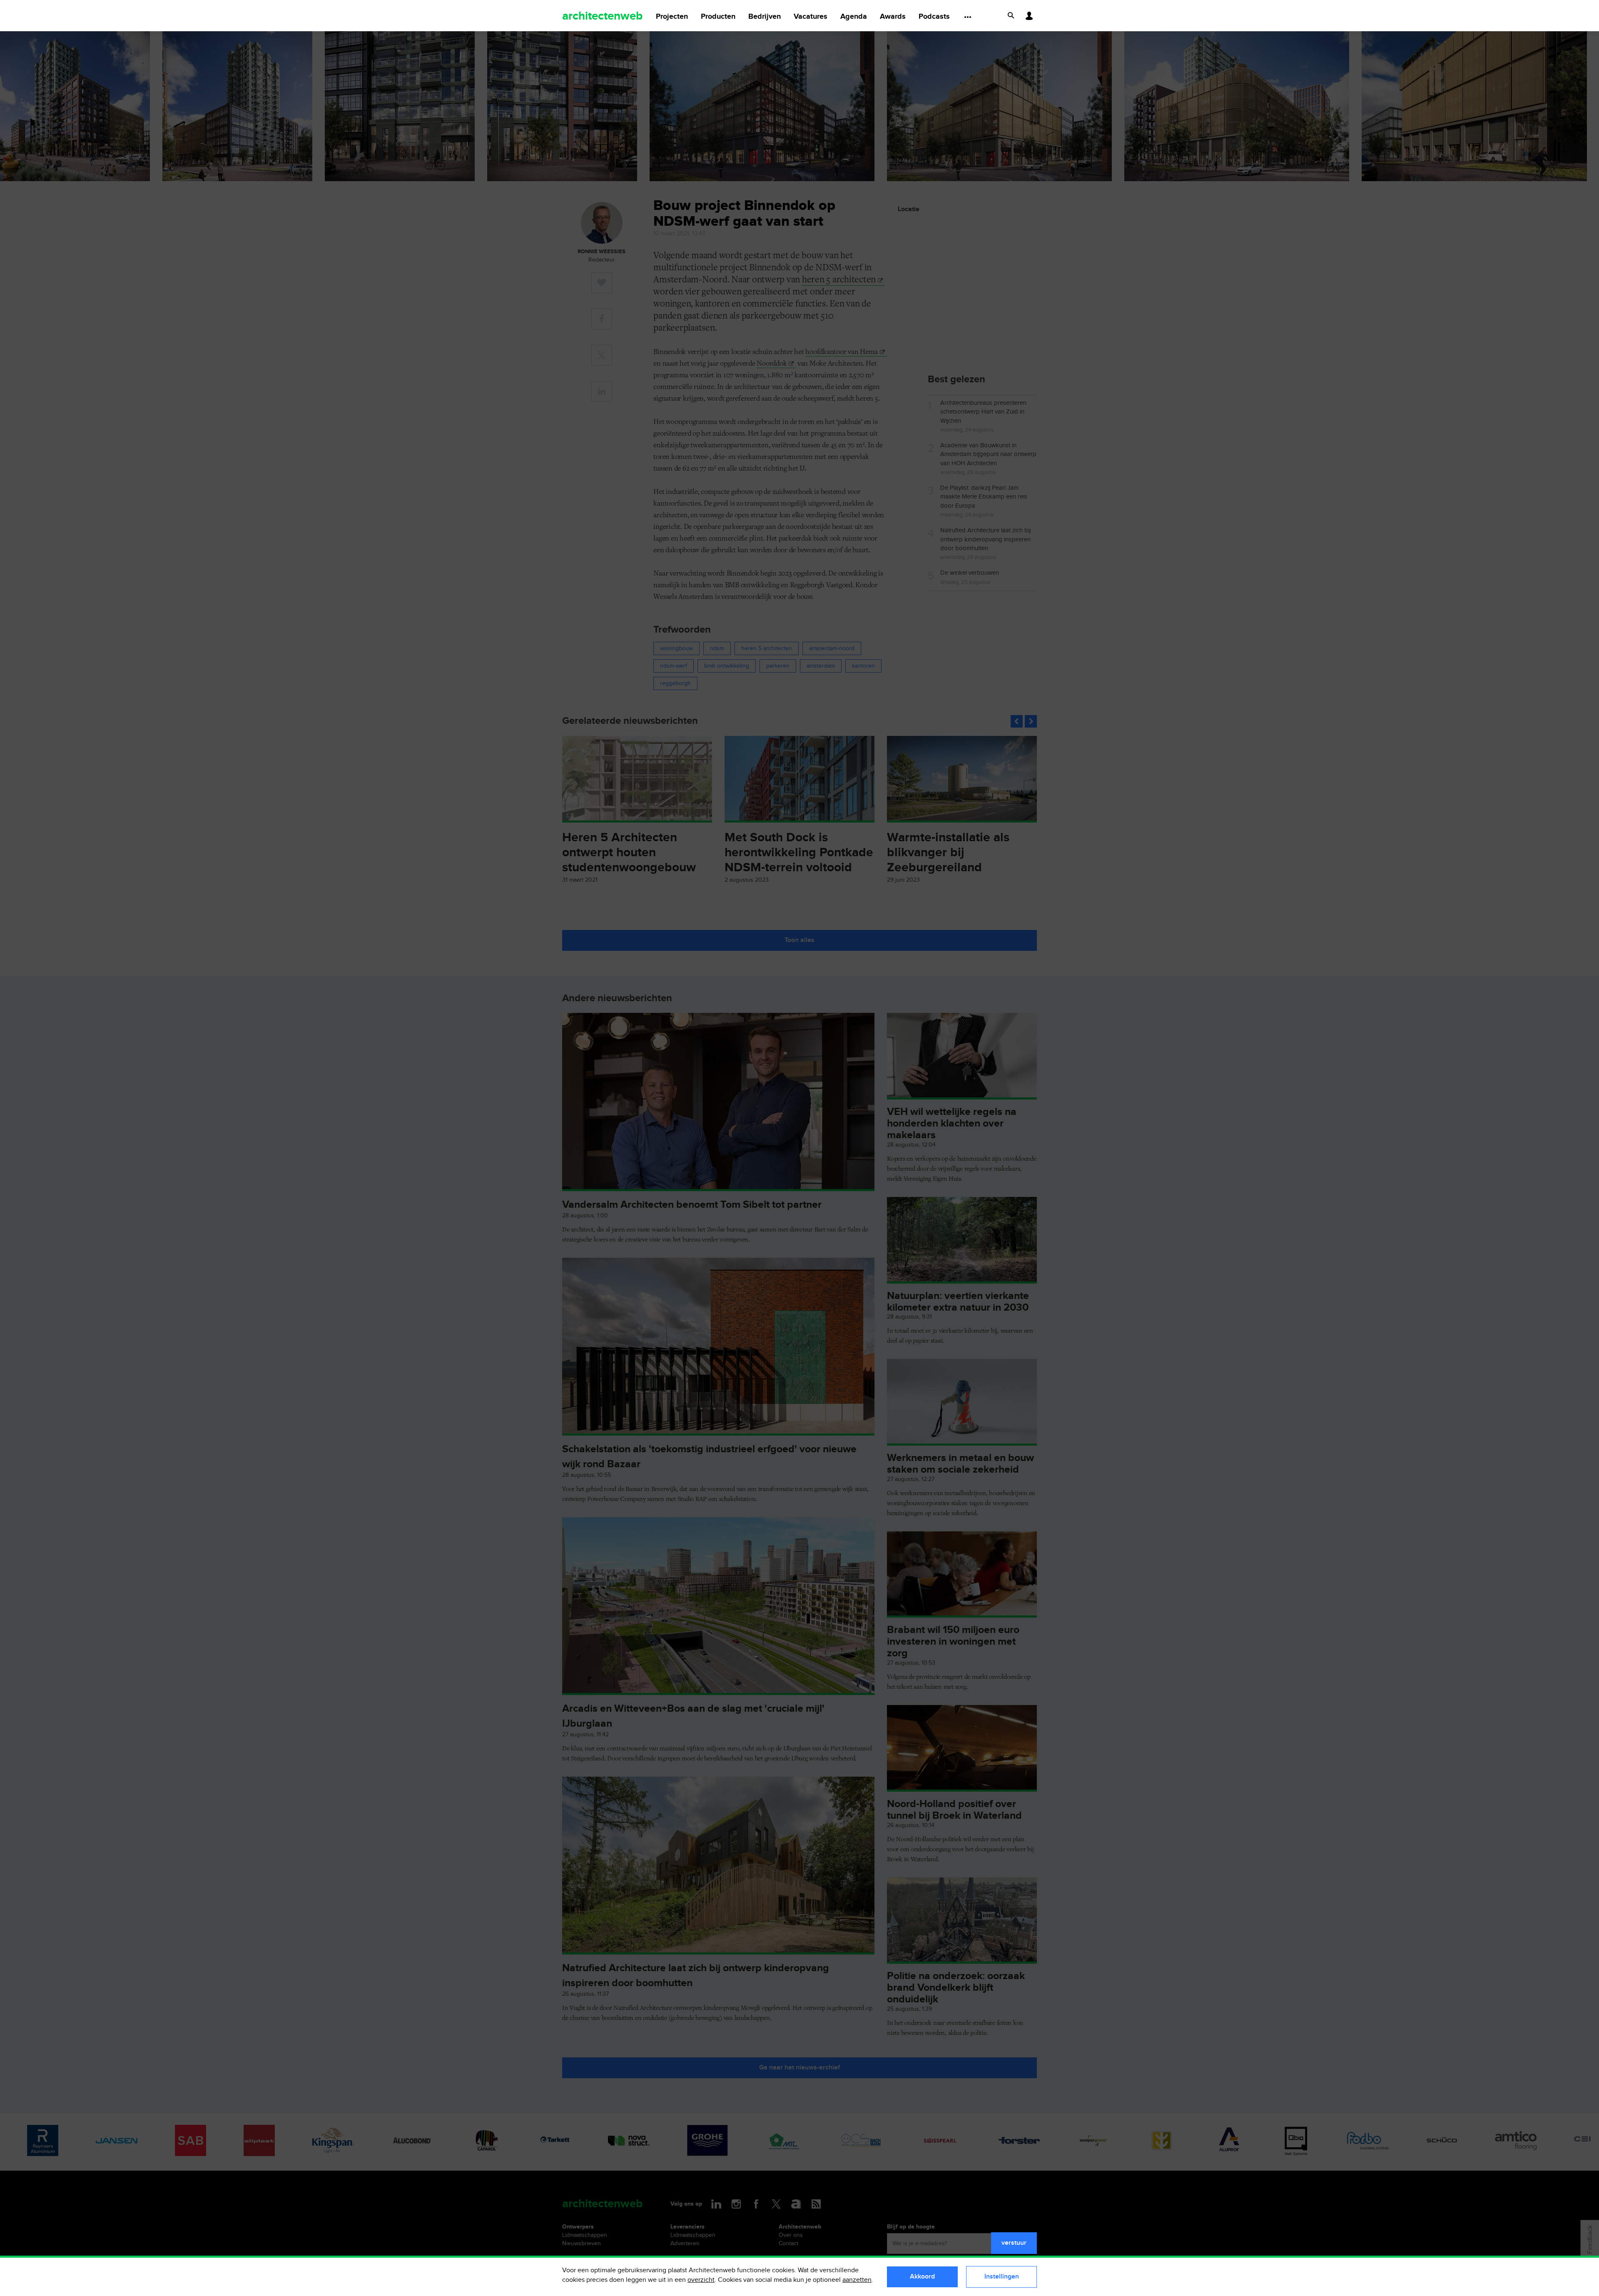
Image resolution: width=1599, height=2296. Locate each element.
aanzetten (857, 2280)
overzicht (701, 2280)
